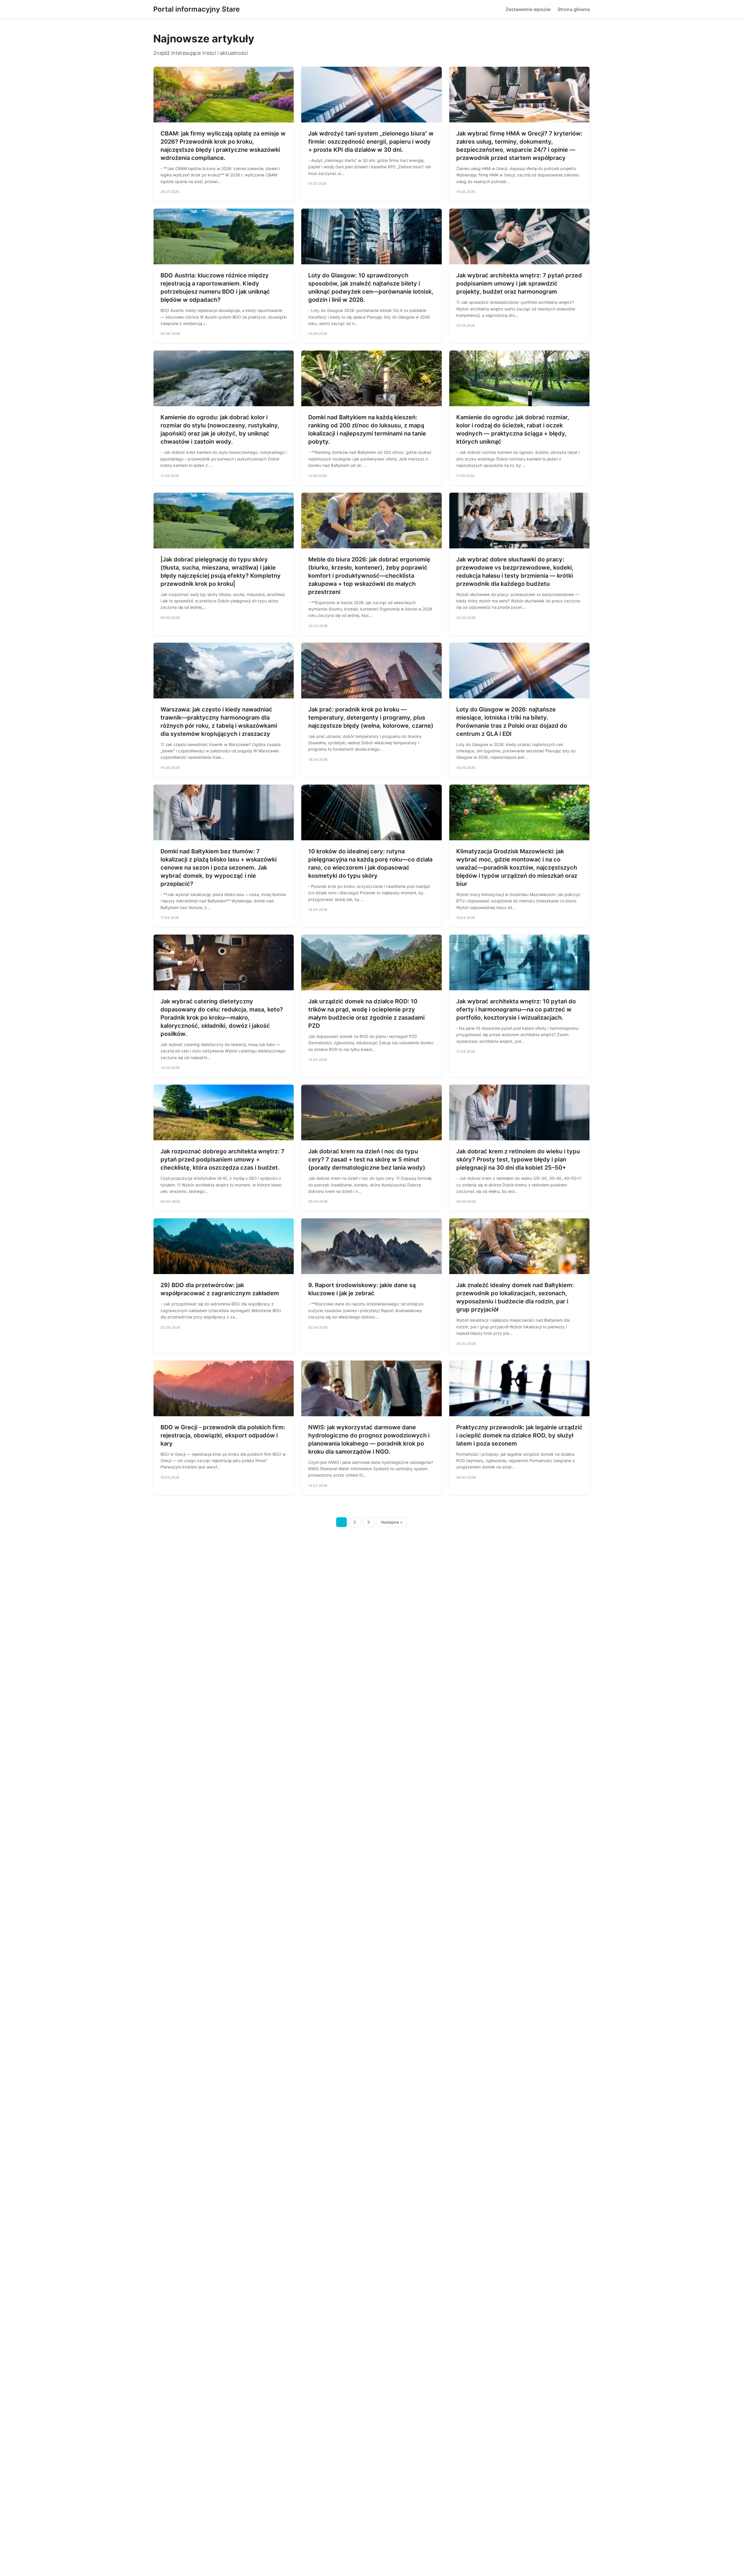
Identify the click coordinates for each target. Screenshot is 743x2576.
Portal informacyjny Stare (196, 9)
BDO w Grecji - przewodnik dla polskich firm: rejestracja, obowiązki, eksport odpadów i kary (223, 1435)
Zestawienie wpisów (528, 9)
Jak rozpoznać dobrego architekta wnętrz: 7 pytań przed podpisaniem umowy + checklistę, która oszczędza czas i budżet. (222, 1159)
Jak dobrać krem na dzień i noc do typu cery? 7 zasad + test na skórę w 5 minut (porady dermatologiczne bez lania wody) (367, 1159)
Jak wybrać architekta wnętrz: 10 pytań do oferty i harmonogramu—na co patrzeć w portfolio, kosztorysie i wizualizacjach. (516, 1009)
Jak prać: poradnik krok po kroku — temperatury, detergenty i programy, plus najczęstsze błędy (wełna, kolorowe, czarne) (371, 718)
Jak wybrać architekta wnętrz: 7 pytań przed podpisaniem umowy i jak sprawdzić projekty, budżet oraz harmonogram (519, 283)
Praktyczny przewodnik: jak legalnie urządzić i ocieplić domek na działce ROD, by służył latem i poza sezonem (519, 1435)
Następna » (392, 1522)
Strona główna (574, 9)
